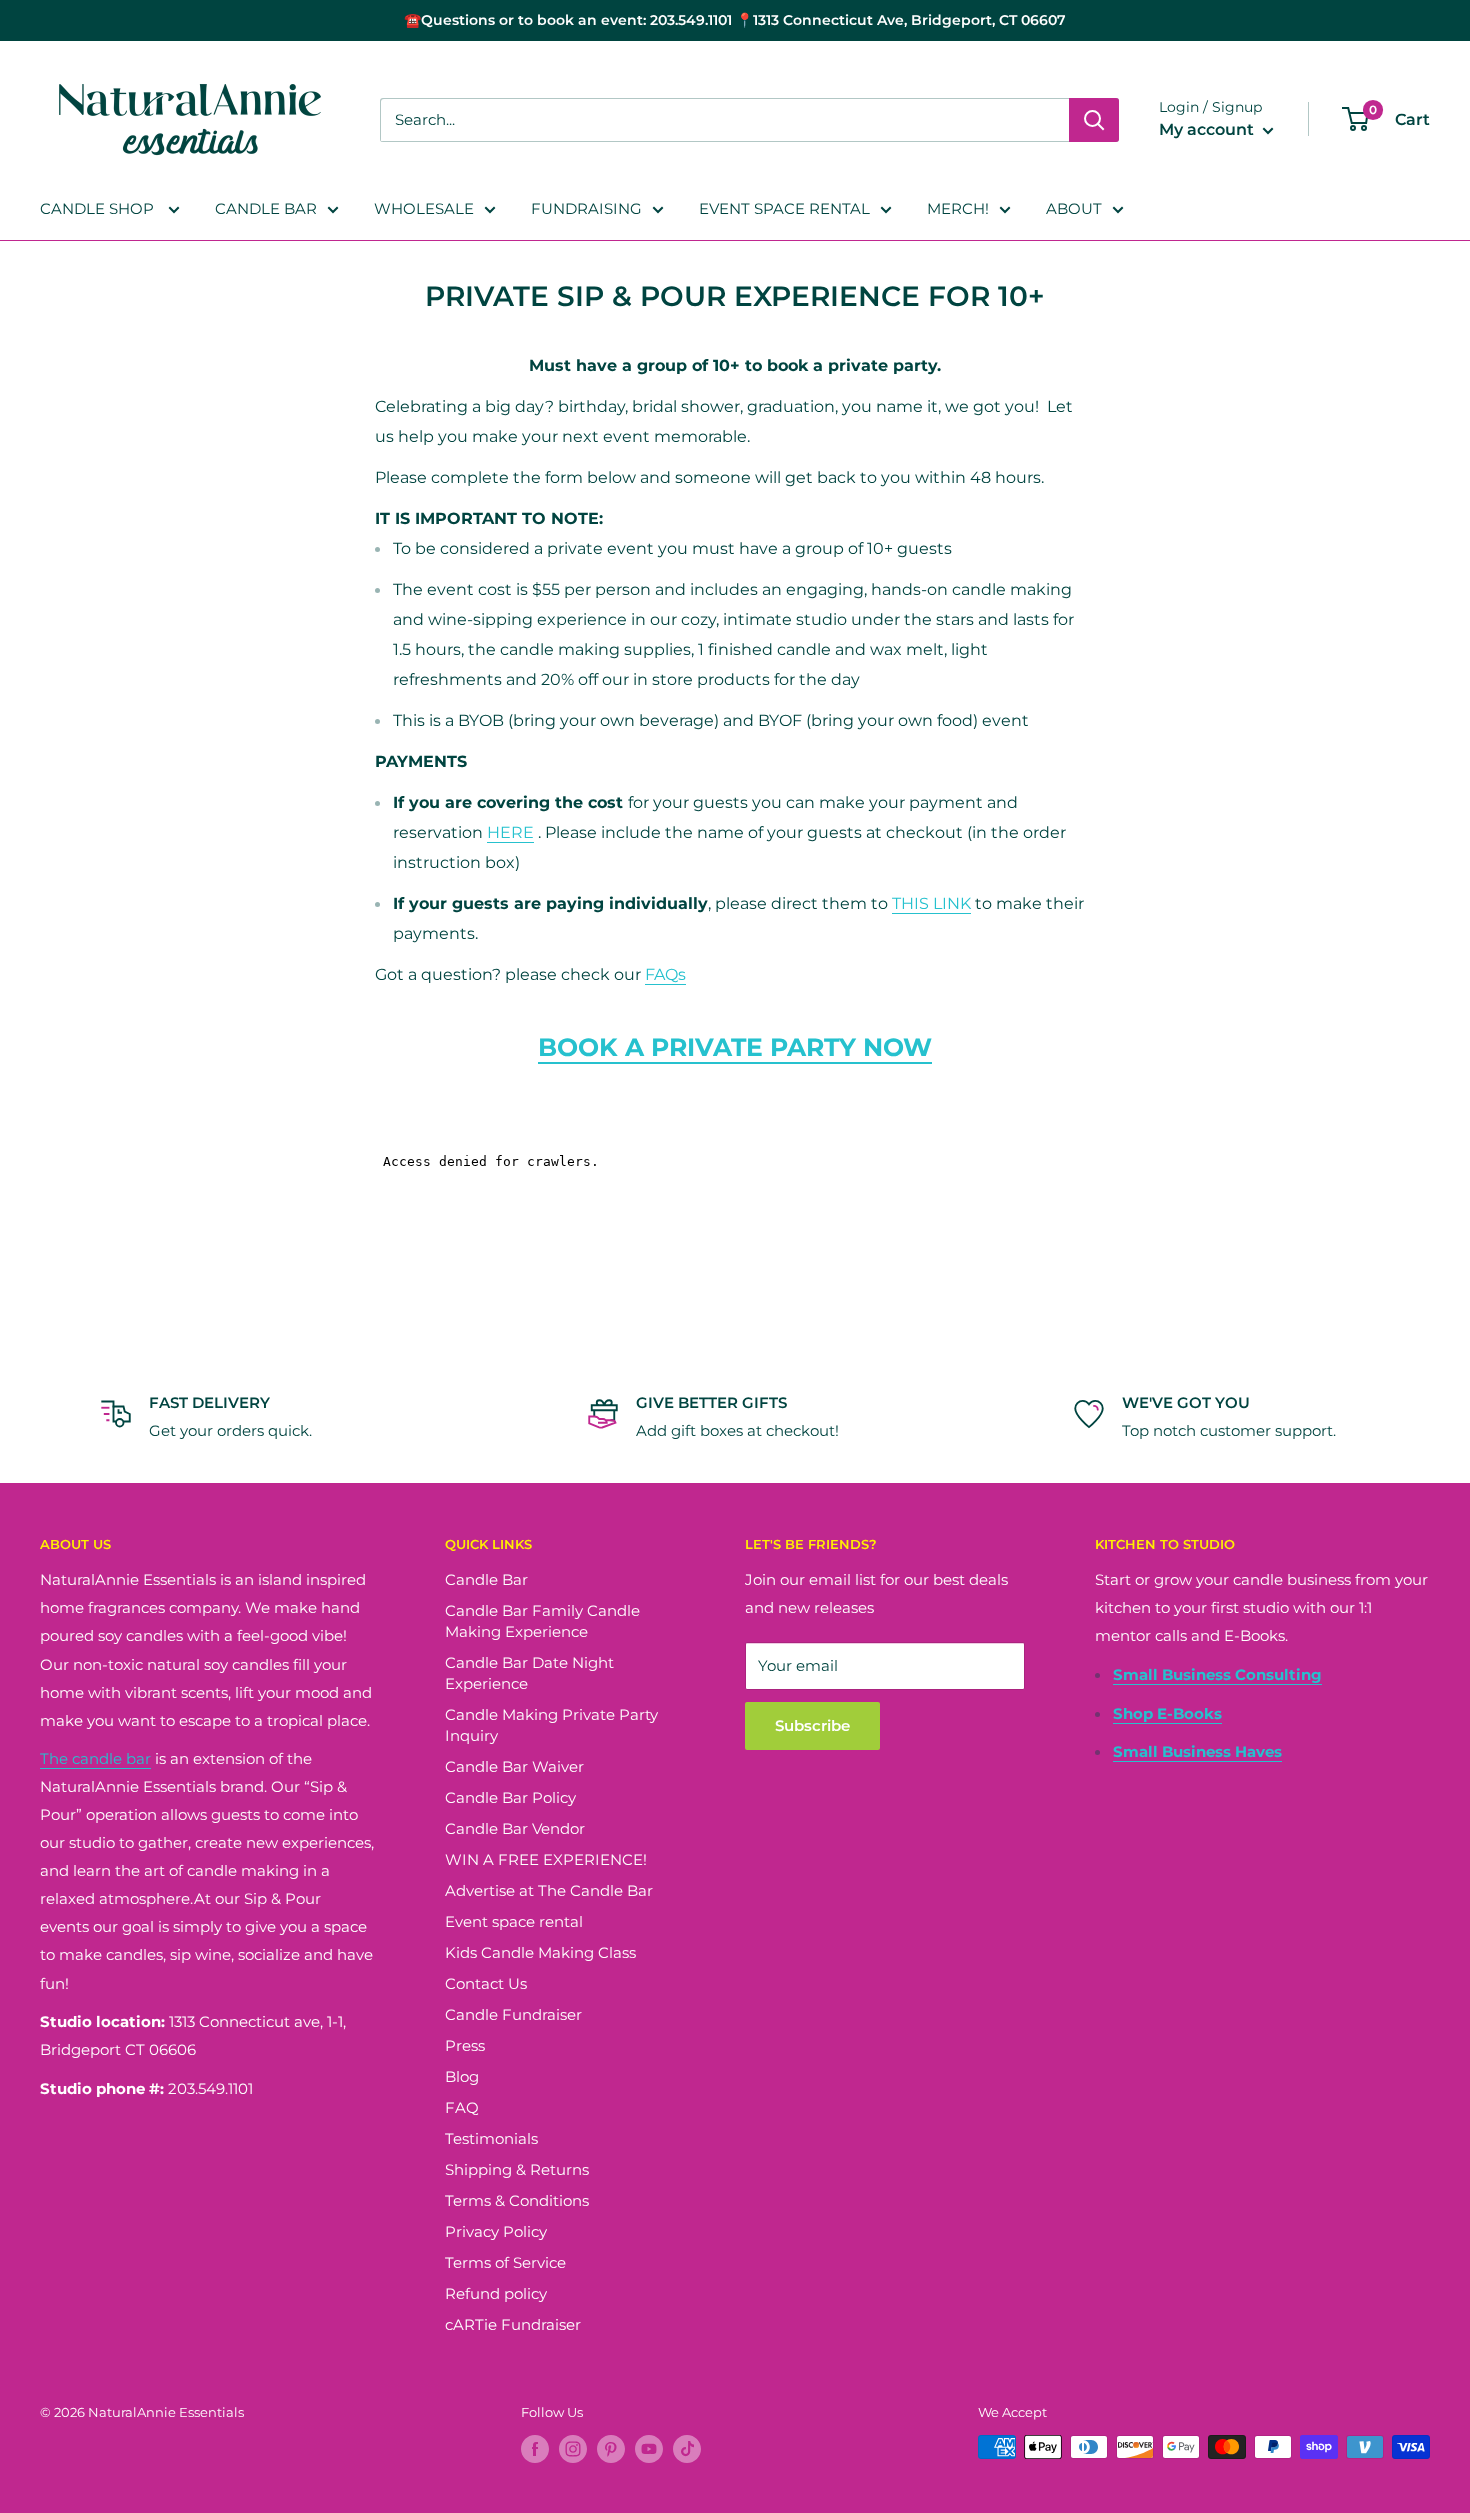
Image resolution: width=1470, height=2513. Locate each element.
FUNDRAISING (586, 208)
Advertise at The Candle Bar (549, 1890)
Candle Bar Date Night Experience (529, 1673)
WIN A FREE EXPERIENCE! (546, 1859)
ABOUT (1074, 208)
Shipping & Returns (517, 2169)
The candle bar (95, 1758)
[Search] (1094, 120)
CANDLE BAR (266, 208)
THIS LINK (931, 903)
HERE (510, 832)
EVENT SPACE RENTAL (784, 208)
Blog (462, 2076)
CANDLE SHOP (99, 208)
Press (465, 2045)
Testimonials (491, 2138)
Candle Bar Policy (510, 1797)
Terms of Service (505, 2262)
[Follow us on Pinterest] (611, 2449)
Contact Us (486, 1983)
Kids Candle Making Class (540, 1952)
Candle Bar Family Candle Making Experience (542, 1621)
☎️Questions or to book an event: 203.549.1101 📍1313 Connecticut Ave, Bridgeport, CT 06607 (735, 20)
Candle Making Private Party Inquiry (551, 1725)
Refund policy (496, 2293)
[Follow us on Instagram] (573, 2449)
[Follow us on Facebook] (535, 2449)
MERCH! (958, 208)
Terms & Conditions (517, 2200)
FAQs (665, 974)
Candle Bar (486, 1579)
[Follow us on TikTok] (687, 2449)
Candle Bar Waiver (514, 1766)
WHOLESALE (424, 208)
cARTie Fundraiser (513, 2324)
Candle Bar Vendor (515, 1828)
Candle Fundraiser (513, 2014)
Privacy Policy (496, 2231)
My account (1208, 129)
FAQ (462, 2107)
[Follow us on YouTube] (649, 2449)
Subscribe (812, 1725)
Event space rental (514, 1921)
